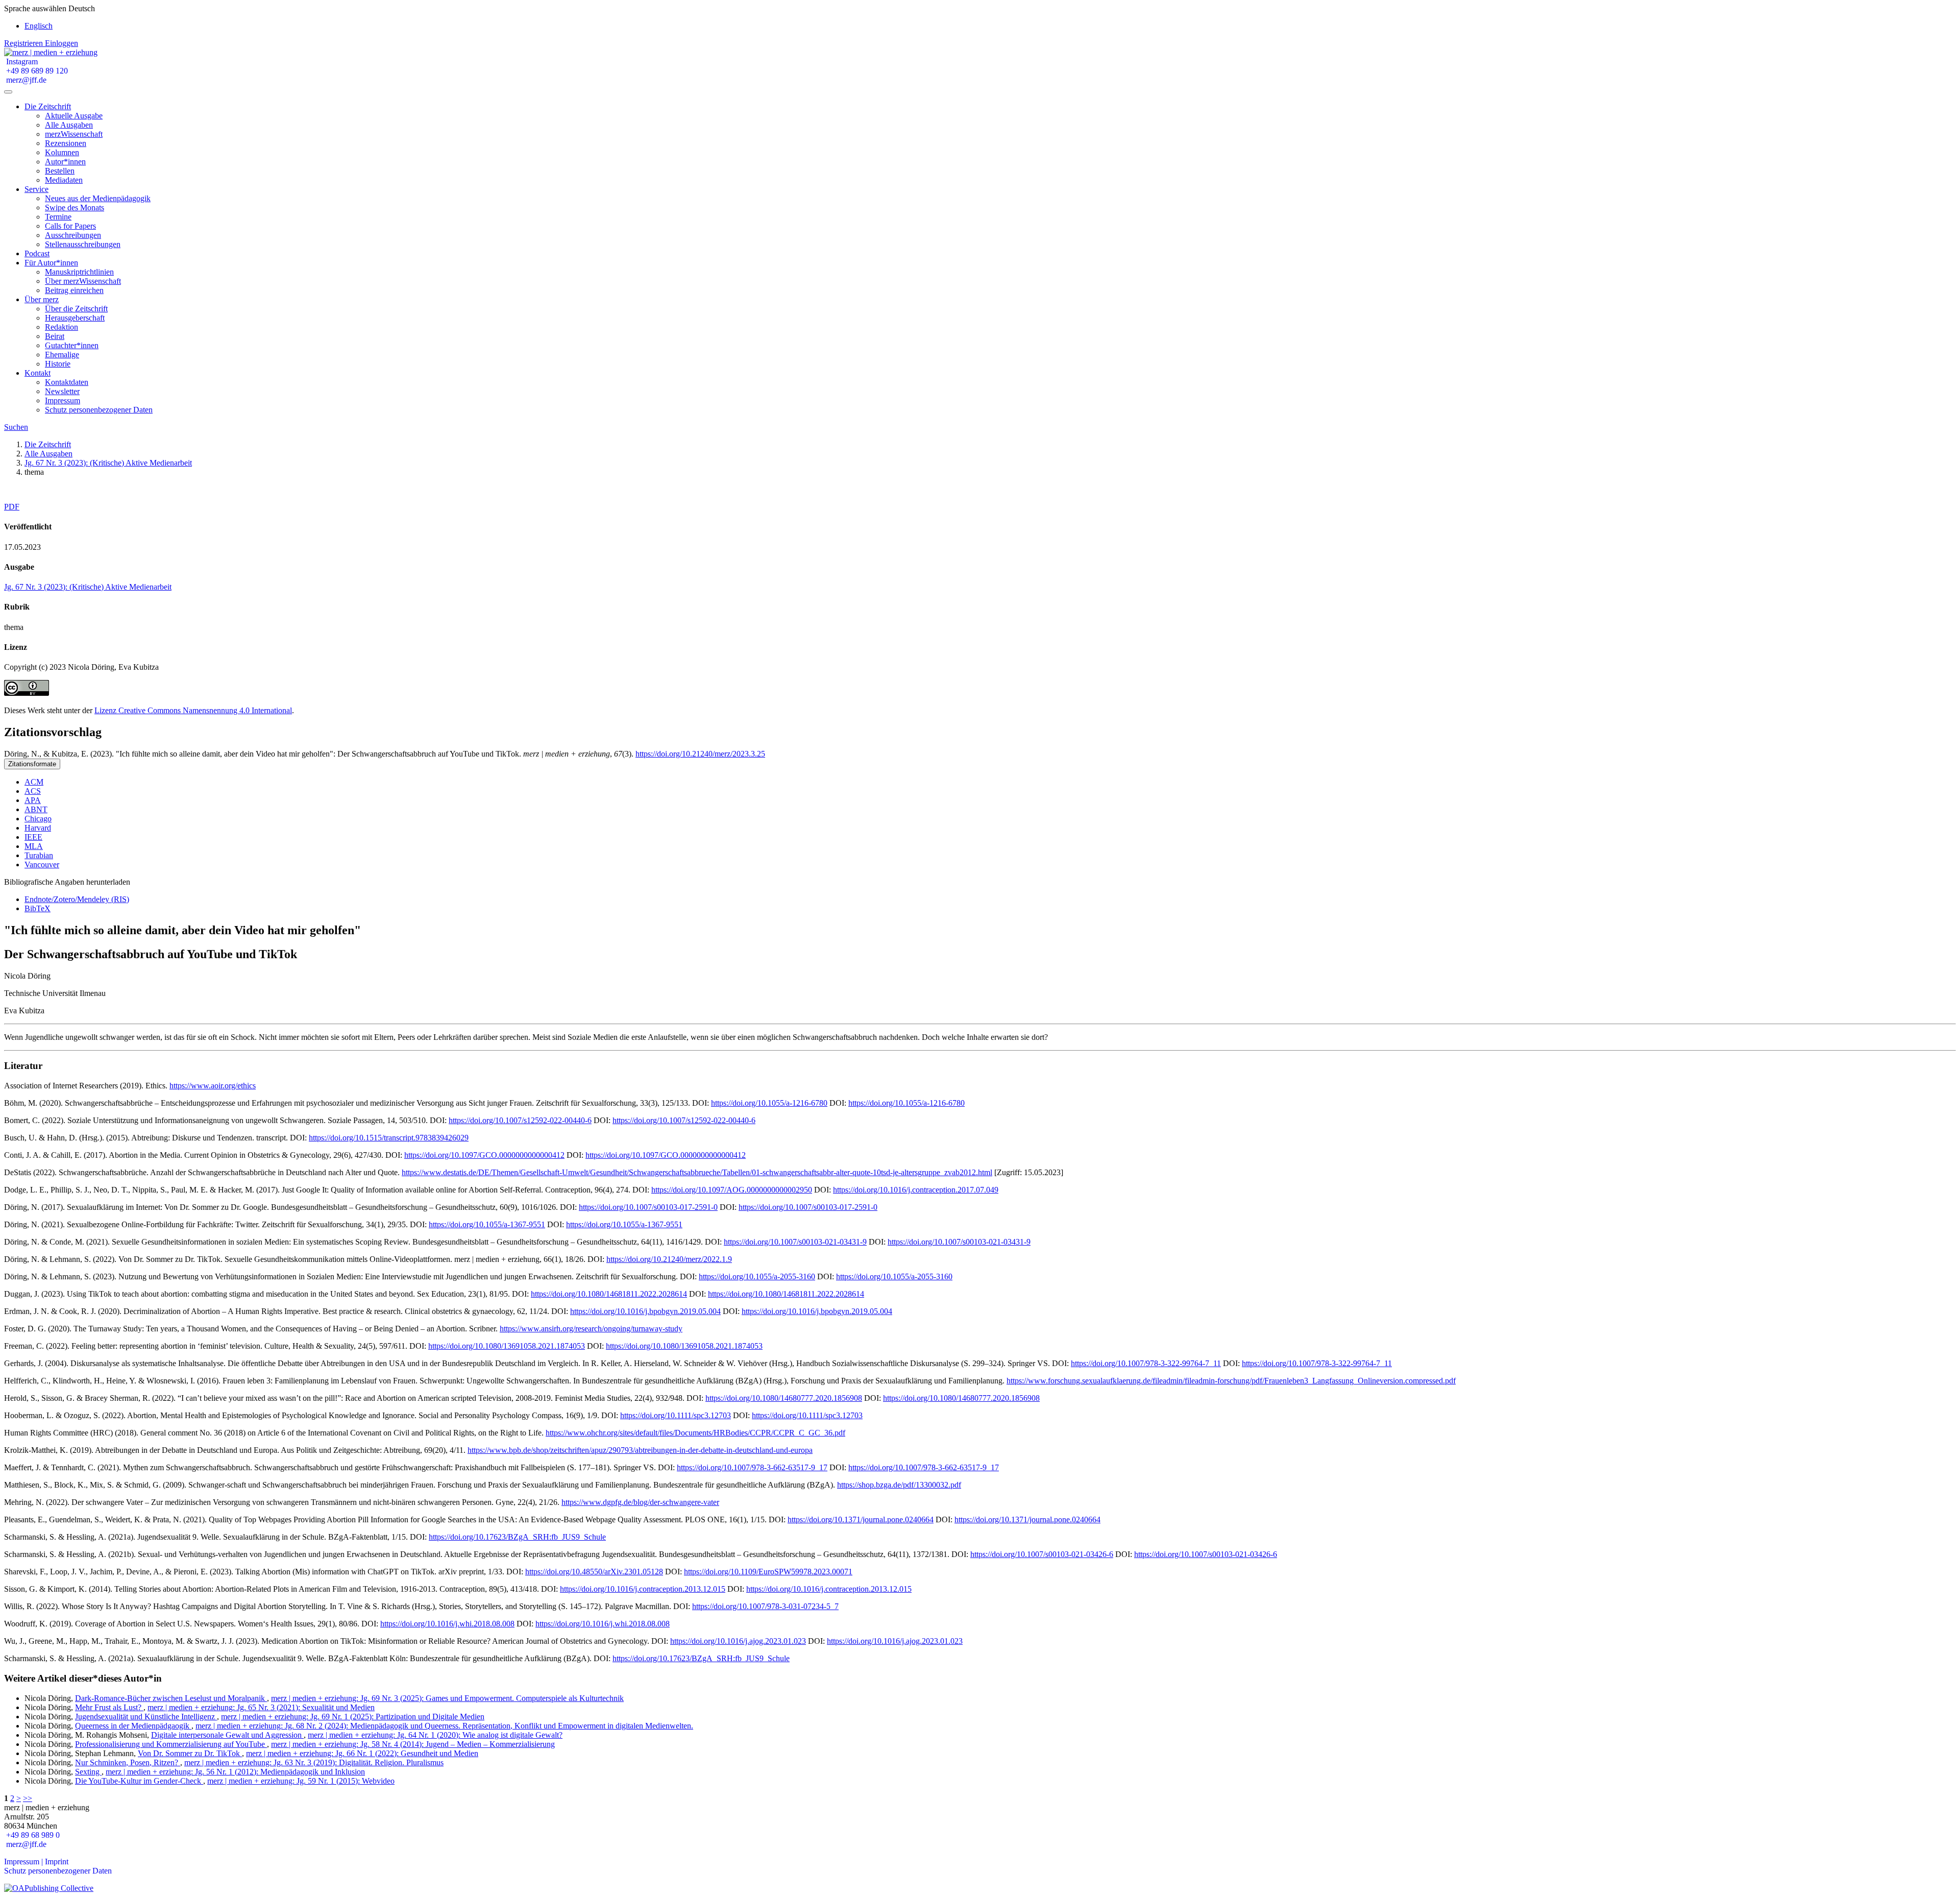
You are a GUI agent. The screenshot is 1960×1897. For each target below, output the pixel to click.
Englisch (39, 26)
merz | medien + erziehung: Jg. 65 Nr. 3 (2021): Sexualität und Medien (261, 1707)
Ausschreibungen (73, 235)
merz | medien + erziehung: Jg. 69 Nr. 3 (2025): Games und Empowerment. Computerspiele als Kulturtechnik (447, 1698)
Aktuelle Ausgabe (74, 116)
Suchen (16, 427)
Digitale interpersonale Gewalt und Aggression (227, 1735)
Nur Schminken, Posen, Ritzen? (128, 1762)
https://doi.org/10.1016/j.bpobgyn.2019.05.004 (645, 1311)
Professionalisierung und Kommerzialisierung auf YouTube (171, 1744)
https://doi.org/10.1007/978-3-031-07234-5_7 (765, 1606)
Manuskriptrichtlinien (79, 272)
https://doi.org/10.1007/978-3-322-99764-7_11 (1146, 1363)
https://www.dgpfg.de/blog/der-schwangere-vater (640, 1502)
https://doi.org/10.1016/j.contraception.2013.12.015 (643, 1589)
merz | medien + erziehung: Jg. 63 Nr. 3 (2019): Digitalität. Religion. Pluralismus (314, 1762)
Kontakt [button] (38, 373)
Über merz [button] (42, 299)
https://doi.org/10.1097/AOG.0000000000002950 (732, 1190)
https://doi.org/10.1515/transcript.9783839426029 (389, 1138)
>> (28, 1798)
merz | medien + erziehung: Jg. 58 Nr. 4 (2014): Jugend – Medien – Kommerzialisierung (413, 1744)
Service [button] (36, 189)
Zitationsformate (32, 764)
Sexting (88, 1772)
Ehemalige (62, 355)
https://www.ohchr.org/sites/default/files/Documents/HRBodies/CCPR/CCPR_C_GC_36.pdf (695, 1433)
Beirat (55, 336)
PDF (12, 507)
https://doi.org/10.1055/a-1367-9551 (487, 1224)
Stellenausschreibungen (83, 244)
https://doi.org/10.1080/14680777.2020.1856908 (784, 1398)
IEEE (33, 837)
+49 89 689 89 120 (36, 71)
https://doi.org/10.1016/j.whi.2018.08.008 (447, 1624)
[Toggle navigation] (8, 92)
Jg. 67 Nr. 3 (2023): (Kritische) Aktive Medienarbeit (108, 463)
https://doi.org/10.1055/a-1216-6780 (769, 1103)
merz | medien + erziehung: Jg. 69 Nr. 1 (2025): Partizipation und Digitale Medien (353, 1717)
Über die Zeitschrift (76, 309)
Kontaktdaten (67, 382)
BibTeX (38, 908)
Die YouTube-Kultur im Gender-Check (139, 1781)
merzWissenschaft (74, 134)
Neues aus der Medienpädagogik (98, 198)
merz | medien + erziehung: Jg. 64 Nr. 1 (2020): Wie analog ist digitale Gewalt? (435, 1735)
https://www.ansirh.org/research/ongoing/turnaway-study (591, 1329)
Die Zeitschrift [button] (48, 106)
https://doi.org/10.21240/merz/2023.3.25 (700, 754)
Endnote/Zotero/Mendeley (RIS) (77, 899)
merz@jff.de (25, 80)
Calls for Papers (70, 226)
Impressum (63, 400)
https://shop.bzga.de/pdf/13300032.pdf (899, 1485)
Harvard (38, 828)
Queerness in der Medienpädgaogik (133, 1726)
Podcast (37, 253)
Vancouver (42, 865)
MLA (34, 846)
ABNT (36, 809)
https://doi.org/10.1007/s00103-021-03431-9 (795, 1242)
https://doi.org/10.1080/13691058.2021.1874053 (507, 1346)
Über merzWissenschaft (83, 281)
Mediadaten (64, 180)
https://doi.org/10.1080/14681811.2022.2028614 (609, 1294)
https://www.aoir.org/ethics (213, 1086)
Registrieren (24, 43)
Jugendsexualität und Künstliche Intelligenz (146, 1717)
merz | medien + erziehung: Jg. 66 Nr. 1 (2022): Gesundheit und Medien (362, 1753)
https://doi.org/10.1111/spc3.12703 (676, 1415)
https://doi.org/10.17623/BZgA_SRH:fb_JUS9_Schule (517, 1537)
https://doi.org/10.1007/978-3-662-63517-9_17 (752, 1467)
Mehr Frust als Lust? (109, 1707)
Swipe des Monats (75, 208)
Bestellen (60, 171)
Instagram (21, 62)
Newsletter (62, 391)
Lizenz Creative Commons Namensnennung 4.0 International (193, 710)
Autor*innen (65, 162)
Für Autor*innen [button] (51, 263)
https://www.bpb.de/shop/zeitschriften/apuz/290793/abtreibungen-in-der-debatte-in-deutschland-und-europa (640, 1450)
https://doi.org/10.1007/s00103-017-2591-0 (648, 1207)
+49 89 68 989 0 (32, 1835)
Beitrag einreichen (74, 290)
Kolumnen (62, 152)
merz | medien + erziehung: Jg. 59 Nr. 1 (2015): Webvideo (301, 1781)
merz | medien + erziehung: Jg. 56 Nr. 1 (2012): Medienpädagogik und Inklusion (235, 1772)
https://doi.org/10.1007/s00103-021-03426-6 (1042, 1554)
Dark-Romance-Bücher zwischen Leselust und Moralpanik (171, 1698)
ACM (34, 782)
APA (33, 800)
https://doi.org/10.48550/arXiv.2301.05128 (594, 1572)
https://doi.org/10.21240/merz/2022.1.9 (669, 1259)
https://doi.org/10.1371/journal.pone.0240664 (861, 1519)
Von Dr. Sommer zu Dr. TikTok (190, 1753)
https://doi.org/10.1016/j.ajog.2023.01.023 (738, 1641)
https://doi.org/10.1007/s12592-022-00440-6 (520, 1120)
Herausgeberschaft (75, 318)
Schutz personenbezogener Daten (99, 410)
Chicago (38, 819)
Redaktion (62, 327)
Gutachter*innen (72, 345)
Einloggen (62, 43)
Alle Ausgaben (69, 125)
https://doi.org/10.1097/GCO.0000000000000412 (484, 1155)
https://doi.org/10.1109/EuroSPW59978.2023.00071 (768, 1572)
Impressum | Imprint (36, 1862)
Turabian (39, 855)
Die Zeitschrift (48, 444)
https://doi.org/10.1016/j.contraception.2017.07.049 (916, 1190)
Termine (58, 217)
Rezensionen (66, 143)
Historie (58, 364)
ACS (33, 791)
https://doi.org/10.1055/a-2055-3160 (757, 1276)
